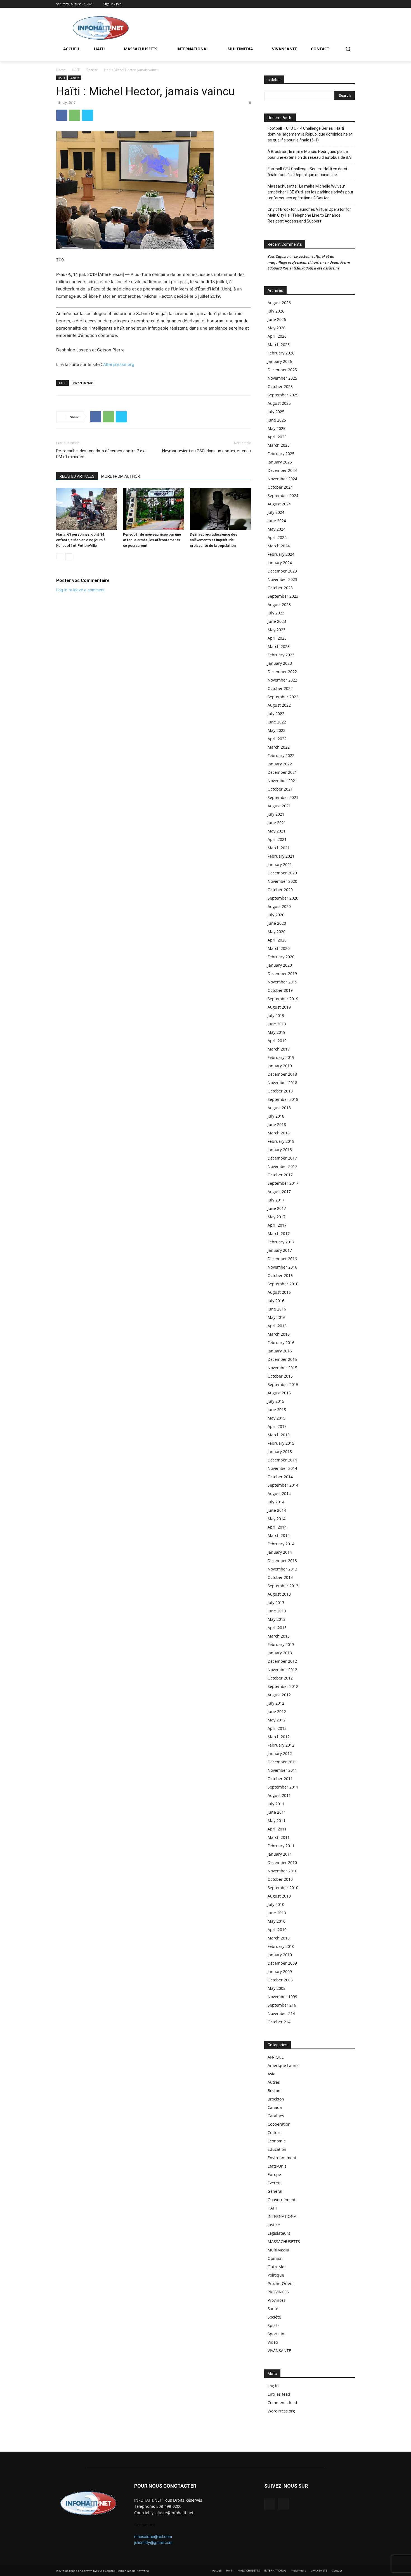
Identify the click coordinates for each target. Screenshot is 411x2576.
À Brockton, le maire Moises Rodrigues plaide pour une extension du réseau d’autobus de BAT (310, 154)
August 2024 (279, 504)
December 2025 (282, 370)
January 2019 (280, 1066)
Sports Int (277, 2334)
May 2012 (277, 1720)
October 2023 (280, 588)
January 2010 (280, 1955)
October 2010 (280, 1879)
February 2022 (281, 755)
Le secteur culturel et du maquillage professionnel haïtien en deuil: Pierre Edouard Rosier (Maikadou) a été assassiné (309, 262)
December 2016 (282, 1259)
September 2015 (283, 1384)
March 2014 (279, 1535)
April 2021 (277, 839)
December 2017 (282, 1158)
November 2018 (282, 1083)
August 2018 (279, 1108)
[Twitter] (352, 4)
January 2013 (280, 1653)
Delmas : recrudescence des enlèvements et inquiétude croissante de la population (213, 540)
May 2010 (277, 1921)
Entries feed (279, 2394)
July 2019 (276, 1015)
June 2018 (277, 1124)
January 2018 (280, 1150)
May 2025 (277, 428)
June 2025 (277, 420)
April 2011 (277, 1829)
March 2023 (279, 646)
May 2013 (277, 1619)
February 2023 (281, 655)
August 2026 (279, 303)
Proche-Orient (281, 2283)
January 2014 (280, 1552)
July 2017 (276, 1200)
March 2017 (279, 1233)
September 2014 (283, 1485)
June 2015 (277, 1410)
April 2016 (277, 1326)
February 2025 (281, 454)
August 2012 (279, 1695)
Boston (274, 2091)
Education (277, 2149)
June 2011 (277, 1812)
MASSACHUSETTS (284, 2242)
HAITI (76, 70)
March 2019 (279, 1049)
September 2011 (283, 1787)
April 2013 (277, 1628)
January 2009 (280, 1971)
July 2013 (276, 1602)
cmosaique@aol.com (153, 2536)
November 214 (281, 2013)
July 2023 (276, 613)
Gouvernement (282, 2200)
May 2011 (277, 1821)
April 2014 (277, 1527)
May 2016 (277, 1317)
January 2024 (280, 563)
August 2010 (279, 1896)
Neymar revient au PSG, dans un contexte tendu (206, 451)
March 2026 (279, 345)
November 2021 (282, 781)
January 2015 (280, 1452)
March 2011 (279, 1837)
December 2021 (282, 772)
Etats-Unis (277, 2166)
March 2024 (279, 546)
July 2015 (276, 1401)
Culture (275, 2133)
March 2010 (279, 1938)
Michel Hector (82, 383)
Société (92, 70)
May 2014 (277, 1519)
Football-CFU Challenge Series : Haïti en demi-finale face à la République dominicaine (308, 172)
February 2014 (281, 1544)
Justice (274, 2225)
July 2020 (276, 915)
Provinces (277, 2300)
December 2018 (282, 1074)
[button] (348, 49)
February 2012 (281, 1745)
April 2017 (277, 1225)
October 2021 (280, 789)
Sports (274, 2325)
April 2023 (277, 638)
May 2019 (277, 1032)
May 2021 (277, 831)
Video (273, 2342)
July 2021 (276, 814)
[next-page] (69, 557)
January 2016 (280, 1351)
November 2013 (282, 1569)
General (275, 2191)
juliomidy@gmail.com (153, 2542)
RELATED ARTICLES (77, 476)
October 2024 (280, 487)
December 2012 (282, 1661)
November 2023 (282, 579)
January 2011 (280, 1854)
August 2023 (279, 605)
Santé (273, 2309)
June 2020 (277, 923)
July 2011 (276, 1804)
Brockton (276, 2099)
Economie (277, 2141)
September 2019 (283, 999)
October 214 (279, 2022)
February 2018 (281, 1141)
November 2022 (282, 680)
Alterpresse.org (118, 364)
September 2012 (283, 1686)
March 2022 (279, 747)
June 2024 (277, 521)
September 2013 (283, 1586)
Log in (273, 2386)
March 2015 (279, 1435)
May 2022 (277, 730)
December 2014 (282, 1460)
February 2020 (281, 957)
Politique (276, 2275)
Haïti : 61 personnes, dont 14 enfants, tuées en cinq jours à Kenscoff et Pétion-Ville (81, 540)
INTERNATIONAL (283, 2216)
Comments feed (282, 2403)
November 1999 (282, 1997)
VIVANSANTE (279, 2351)
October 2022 (280, 688)
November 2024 (282, 479)
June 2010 (277, 1913)
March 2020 (279, 948)
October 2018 (280, 1091)
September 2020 (283, 898)
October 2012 (280, 1678)
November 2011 (282, 1770)
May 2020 (277, 932)
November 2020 (282, 881)
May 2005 (277, 1988)
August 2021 (279, 806)
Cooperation (279, 2124)
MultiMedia (278, 2250)
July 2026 (276, 311)
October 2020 (280, 890)
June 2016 (277, 1309)
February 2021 (281, 856)
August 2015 (279, 1393)
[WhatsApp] (75, 115)
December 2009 (282, 1963)
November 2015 (282, 1368)
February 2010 (281, 1946)
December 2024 (282, 470)
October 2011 (280, 1779)
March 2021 (279, 848)
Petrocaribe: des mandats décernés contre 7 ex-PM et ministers (101, 454)
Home (61, 70)
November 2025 (282, 378)
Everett (274, 2183)
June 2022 (277, 722)
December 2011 (282, 1762)
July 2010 (276, 1904)
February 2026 (281, 353)
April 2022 (277, 739)
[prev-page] (60, 557)
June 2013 (277, 1611)
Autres (274, 2082)
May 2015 (277, 1418)
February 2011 (281, 1846)
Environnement (282, 2158)
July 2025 (276, 412)
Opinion (275, 2258)
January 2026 (280, 361)
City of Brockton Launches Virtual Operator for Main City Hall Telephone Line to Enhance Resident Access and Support (309, 215)
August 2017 (279, 1192)
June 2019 (277, 1024)
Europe (274, 2174)
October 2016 (280, 1275)
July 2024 (276, 512)
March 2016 (279, 1334)
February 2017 (281, 1242)
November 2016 (282, 1267)
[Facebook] (344, 4)
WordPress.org (281, 2411)
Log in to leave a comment (80, 590)
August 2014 (279, 1493)
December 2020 (282, 873)
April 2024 (277, 537)
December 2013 (282, 1561)
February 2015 (281, 1443)
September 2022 (283, 697)
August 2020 (279, 906)
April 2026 (277, 336)
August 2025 (279, 403)
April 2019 (277, 1041)
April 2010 (277, 1930)
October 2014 (280, 1477)
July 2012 (276, 1703)
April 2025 (277, 437)
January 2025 (280, 462)
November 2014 (282, 1468)
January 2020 (280, 965)
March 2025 (279, 445)
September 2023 (283, 596)
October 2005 (280, 1980)
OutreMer (277, 2267)
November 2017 (282, 1166)
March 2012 (279, 1737)
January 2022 (280, 764)
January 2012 (280, 1753)
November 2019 (282, 982)
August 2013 (279, 1594)
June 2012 (277, 1712)
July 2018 (276, 1116)
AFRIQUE (276, 2057)
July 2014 (276, 1502)
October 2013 (280, 1577)
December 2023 (282, 571)
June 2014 (277, 1510)
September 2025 (283, 395)
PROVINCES (278, 2292)
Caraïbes (276, 2116)
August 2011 (279, 1795)
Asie (271, 2074)
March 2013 (279, 1636)
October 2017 (280, 1175)
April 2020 (277, 940)
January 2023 (280, 663)
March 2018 (279, 1133)
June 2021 (277, 823)
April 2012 (277, 1728)
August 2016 (279, 1292)
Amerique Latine (283, 2065)
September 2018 (283, 1099)
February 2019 (281, 1057)
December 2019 (282, 974)
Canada (275, 2107)
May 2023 (277, 630)
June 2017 (277, 1208)
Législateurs (279, 2233)
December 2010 (282, 1862)
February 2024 (281, 554)
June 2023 (277, 621)
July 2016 (276, 1301)
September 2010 (283, 1888)
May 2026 (277, 328)
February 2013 (281, 1644)
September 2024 (283, 495)
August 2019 (279, 1007)
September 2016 (283, 1284)
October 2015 (280, 1376)
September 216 (282, 2005)
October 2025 (280, 386)
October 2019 (280, 990)
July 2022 (276, 714)
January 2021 (280, 864)
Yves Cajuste (278, 256)
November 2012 (282, 1670)
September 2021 (283, 797)
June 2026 (277, 319)
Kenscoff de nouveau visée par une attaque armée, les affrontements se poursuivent (152, 540)
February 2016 (281, 1343)
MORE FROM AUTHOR (121, 476)
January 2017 (280, 1250)
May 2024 (277, 529)
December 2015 (282, 1359)
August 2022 (279, 705)
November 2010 (282, 1871)
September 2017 (283, 1183)
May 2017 (277, 1217)
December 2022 (282, 672)
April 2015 (277, 1426)
